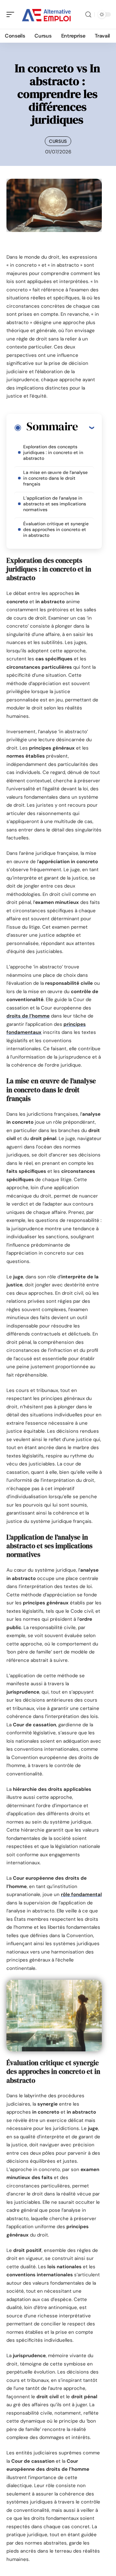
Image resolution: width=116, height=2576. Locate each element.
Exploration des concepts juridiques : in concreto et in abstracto (53, 452)
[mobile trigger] (12, 14)
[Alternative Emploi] (46, 14)
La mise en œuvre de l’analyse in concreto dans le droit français (55, 478)
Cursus (58, 141)
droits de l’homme (28, 1016)
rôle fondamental (81, 1894)
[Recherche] (88, 15)
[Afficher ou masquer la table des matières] (86, 427)
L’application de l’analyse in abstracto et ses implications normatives (55, 504)
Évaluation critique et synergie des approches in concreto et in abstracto (56, 529)
